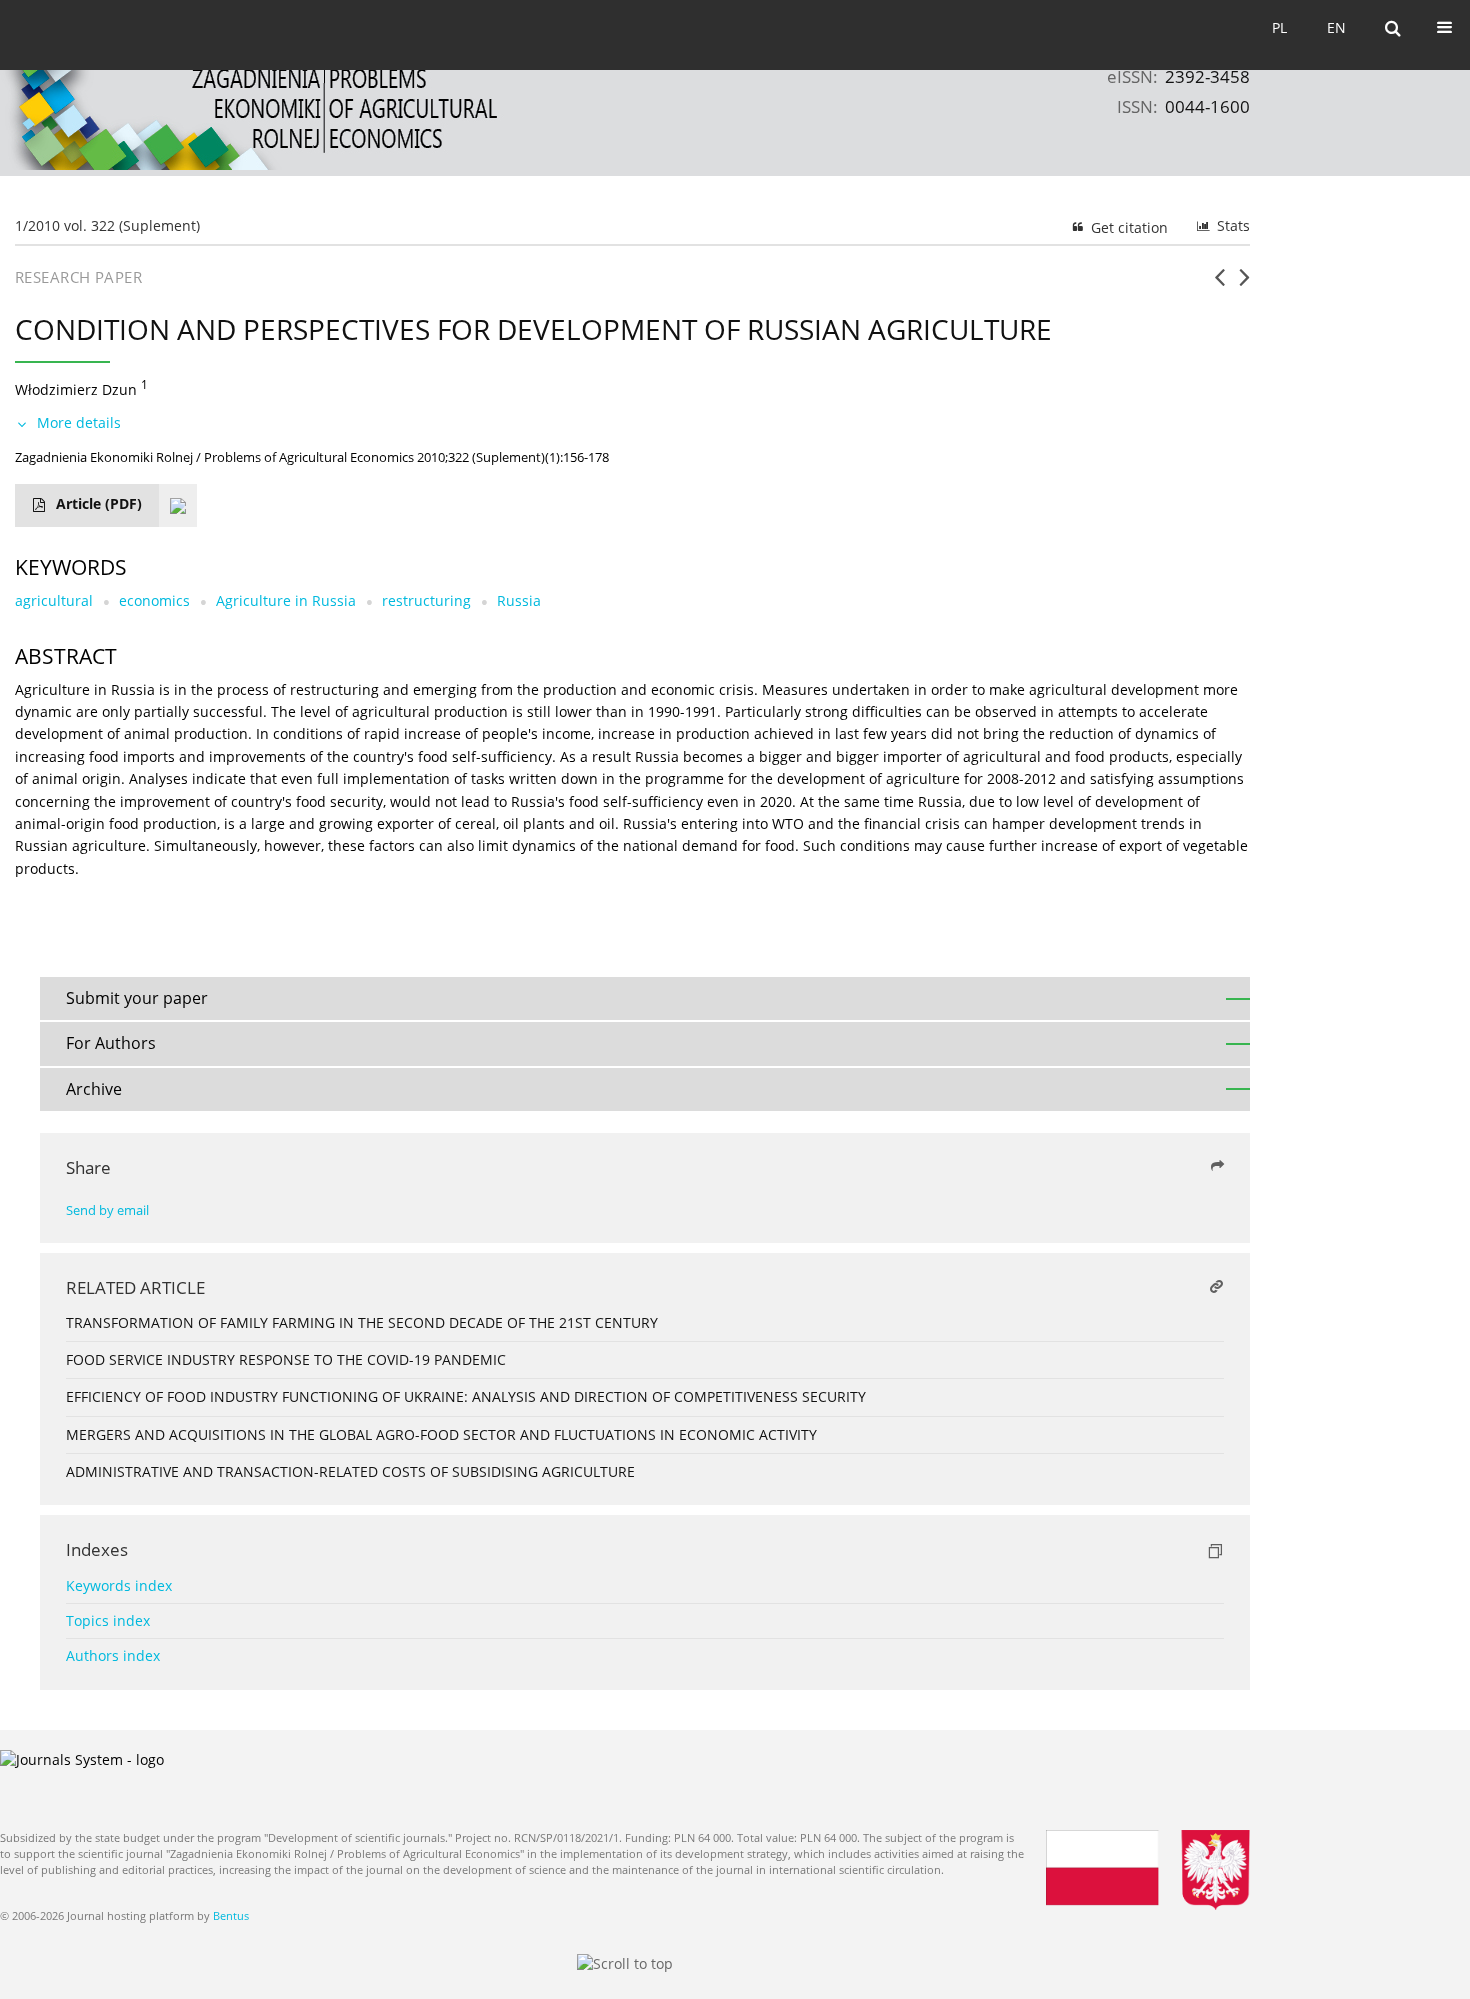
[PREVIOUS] (1219, 285)
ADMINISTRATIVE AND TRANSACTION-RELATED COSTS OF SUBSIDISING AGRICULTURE (350, 1471)
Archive (94, 1089)
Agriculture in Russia (286, 600)
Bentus (231, 1915)
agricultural (54, 600)
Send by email (107, 1210)
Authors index (113, 1655)
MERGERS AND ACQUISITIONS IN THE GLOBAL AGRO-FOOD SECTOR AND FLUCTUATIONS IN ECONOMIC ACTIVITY (441, 1434)
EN (1336, 27)
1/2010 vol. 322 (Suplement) (107, 225)
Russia (519, 600)
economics (154, 600)
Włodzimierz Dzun (76, 389)
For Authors (111, 1043)
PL (1279, 27)
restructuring (426, 600)
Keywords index (119, 1585)
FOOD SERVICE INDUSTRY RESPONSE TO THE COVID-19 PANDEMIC (286, 1359)
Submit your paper (137, 998)
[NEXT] (1244, 285)
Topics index (108, 1620)
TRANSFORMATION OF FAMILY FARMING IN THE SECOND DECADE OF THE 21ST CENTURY (362, 1322)
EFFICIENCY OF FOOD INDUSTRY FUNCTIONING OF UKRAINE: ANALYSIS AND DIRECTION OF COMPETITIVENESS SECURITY (466, 1396)
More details (79, 422)
